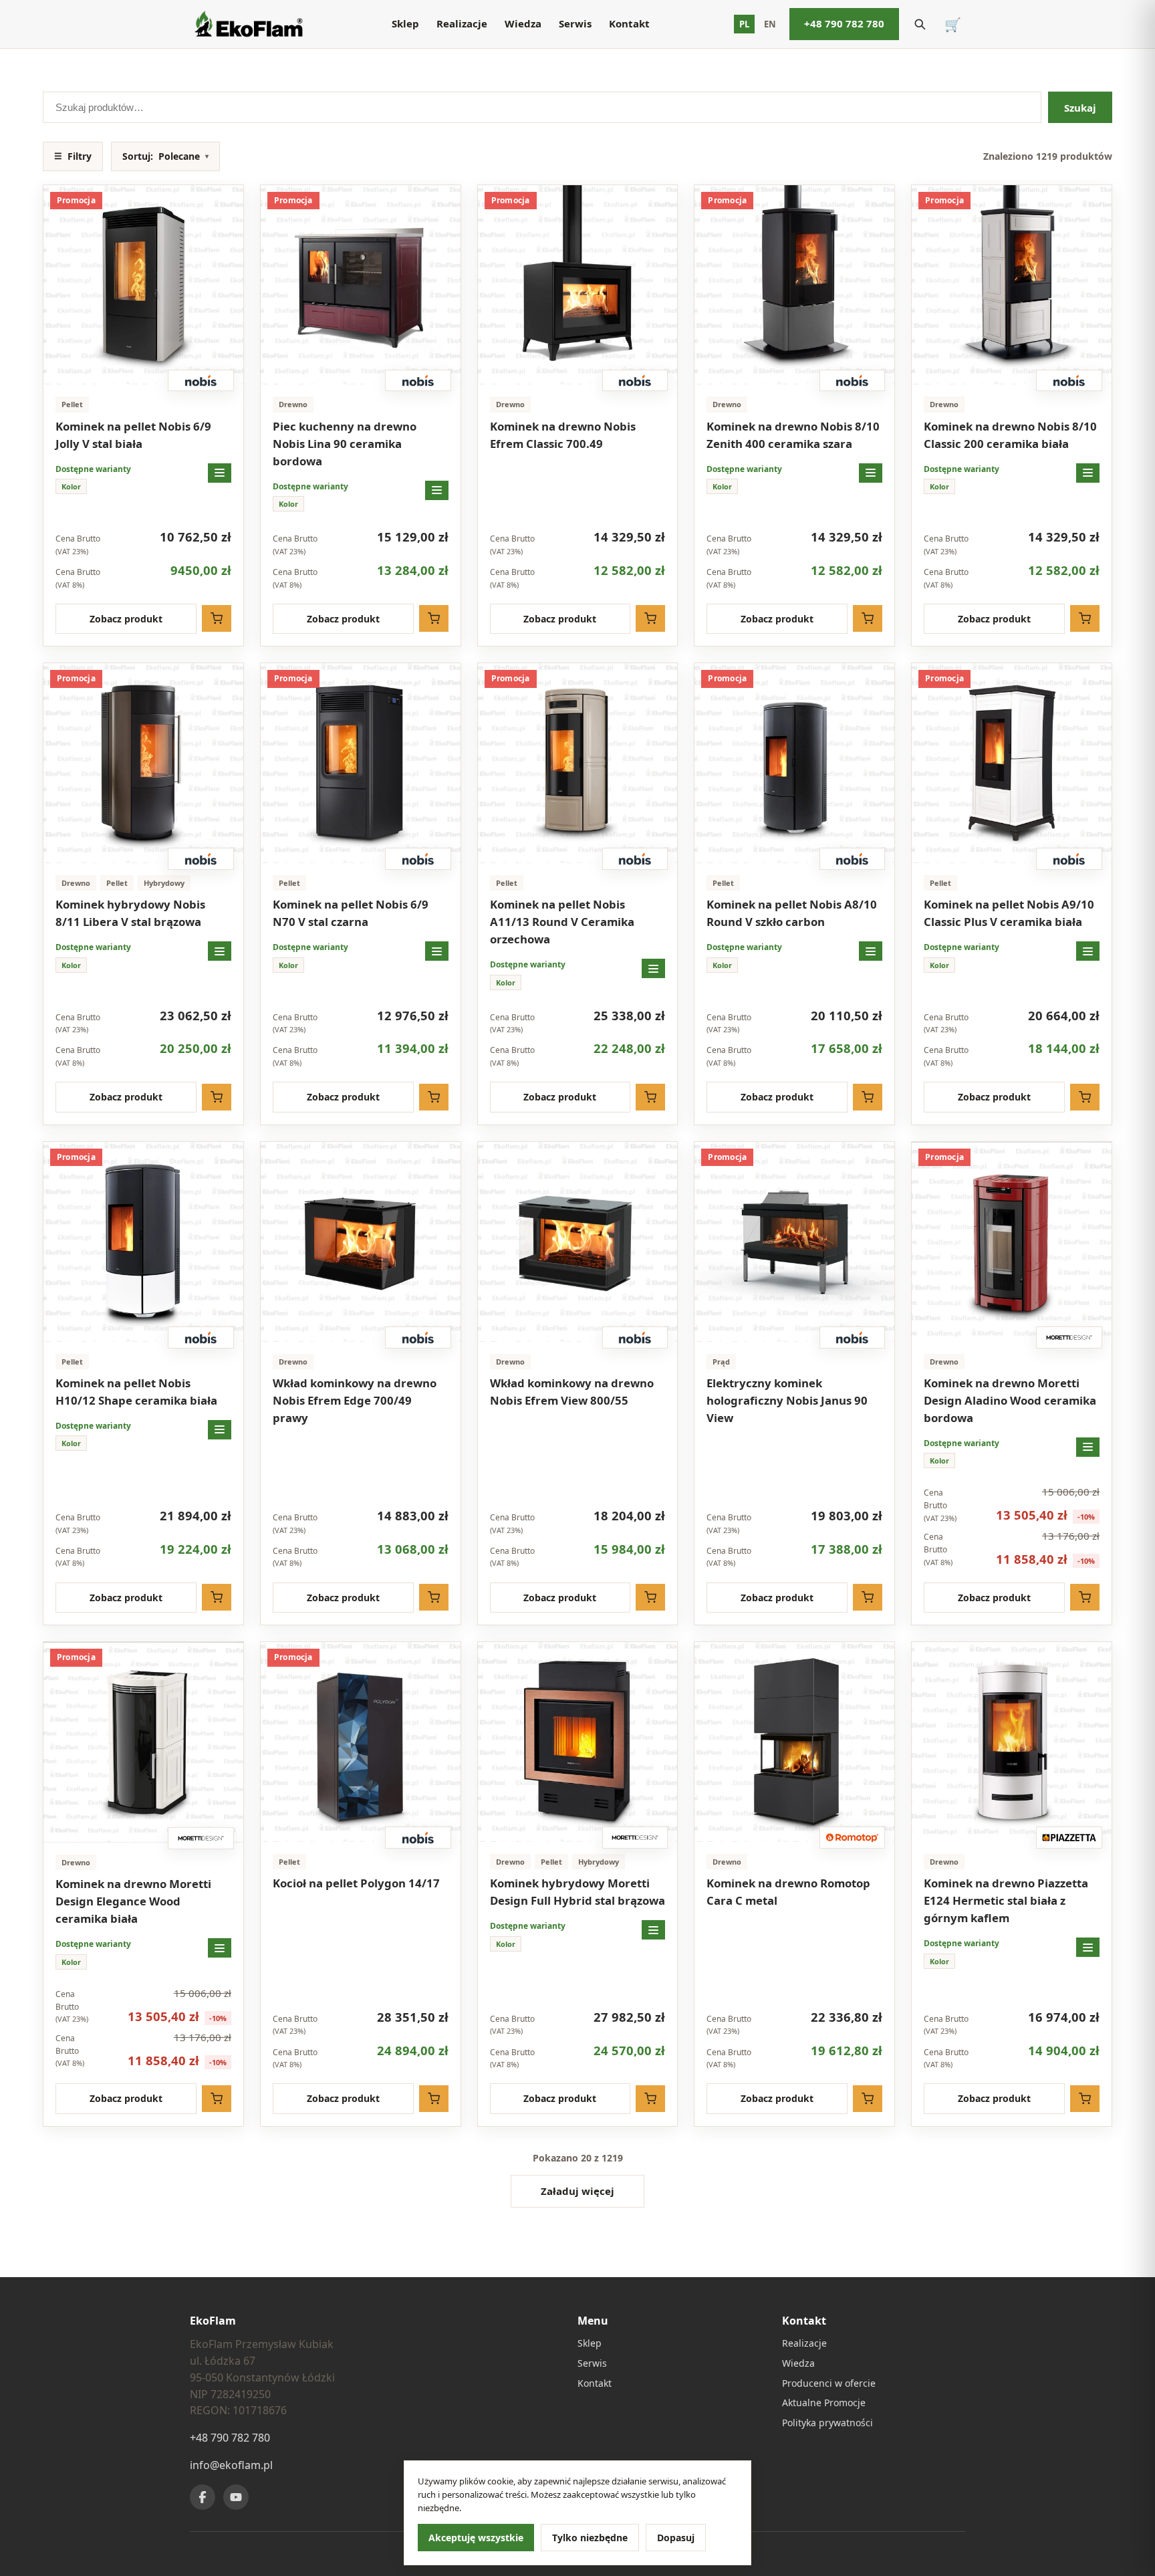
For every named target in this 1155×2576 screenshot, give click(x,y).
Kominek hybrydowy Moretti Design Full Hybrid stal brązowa (577, 1892)
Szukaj (1080, 108)
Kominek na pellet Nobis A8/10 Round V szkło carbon (792, 913)
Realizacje (462, 23)
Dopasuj (676, 2538)
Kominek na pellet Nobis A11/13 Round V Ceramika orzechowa (562, 922)
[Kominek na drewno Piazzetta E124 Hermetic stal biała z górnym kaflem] (1012, 1742)
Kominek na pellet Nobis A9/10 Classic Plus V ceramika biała (1009, 913)
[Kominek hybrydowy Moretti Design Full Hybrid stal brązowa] (578, 1742)
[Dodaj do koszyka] (217, 618)
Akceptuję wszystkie (476, 2538)
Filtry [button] (73, 156)
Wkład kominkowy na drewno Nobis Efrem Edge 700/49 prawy (355, 1400)
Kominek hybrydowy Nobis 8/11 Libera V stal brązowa (130, 913)
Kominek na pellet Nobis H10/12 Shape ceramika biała (136, 1392)
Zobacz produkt (126, 619)
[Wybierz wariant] (220, 473)
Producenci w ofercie (829, 2383)
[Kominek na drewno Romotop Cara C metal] (794, 1742)
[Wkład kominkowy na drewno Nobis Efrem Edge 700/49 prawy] (361, 1242)
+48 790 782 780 (844, 23)
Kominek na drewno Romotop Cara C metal (788, 1892)
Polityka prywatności (827, 2423)
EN (770, 24)
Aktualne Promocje (824, 2403)
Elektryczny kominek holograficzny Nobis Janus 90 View (787, 1400)
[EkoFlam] (248, 24)
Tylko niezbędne (590, 2538)
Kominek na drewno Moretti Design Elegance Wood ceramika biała (133, 1901)
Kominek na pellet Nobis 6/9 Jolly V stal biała (133, 435)
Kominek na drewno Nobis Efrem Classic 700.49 (563, 435)
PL (744, 24)
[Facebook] (203, 2497)
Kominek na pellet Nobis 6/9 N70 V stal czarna (351, 913)
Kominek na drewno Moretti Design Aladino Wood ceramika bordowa (1010, 1400)
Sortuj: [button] (165, 156)
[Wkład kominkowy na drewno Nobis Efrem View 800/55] (578, 1242)
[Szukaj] (920, 24)
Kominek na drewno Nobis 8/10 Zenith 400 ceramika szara (793, 435)
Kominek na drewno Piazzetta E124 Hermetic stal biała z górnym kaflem (1006, 1900)
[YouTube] (236, 2497)
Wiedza (523, 23)
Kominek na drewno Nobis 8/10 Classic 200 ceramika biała (1010, 435)
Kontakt (629, 23)
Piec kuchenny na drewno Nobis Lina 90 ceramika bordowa (345, 444)
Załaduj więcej (577, 2191)
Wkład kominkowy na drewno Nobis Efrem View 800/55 (572, 1392)
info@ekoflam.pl (231, 2465)
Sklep (405, 23)
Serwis (575, 23)
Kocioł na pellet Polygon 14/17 (356, 1883)
